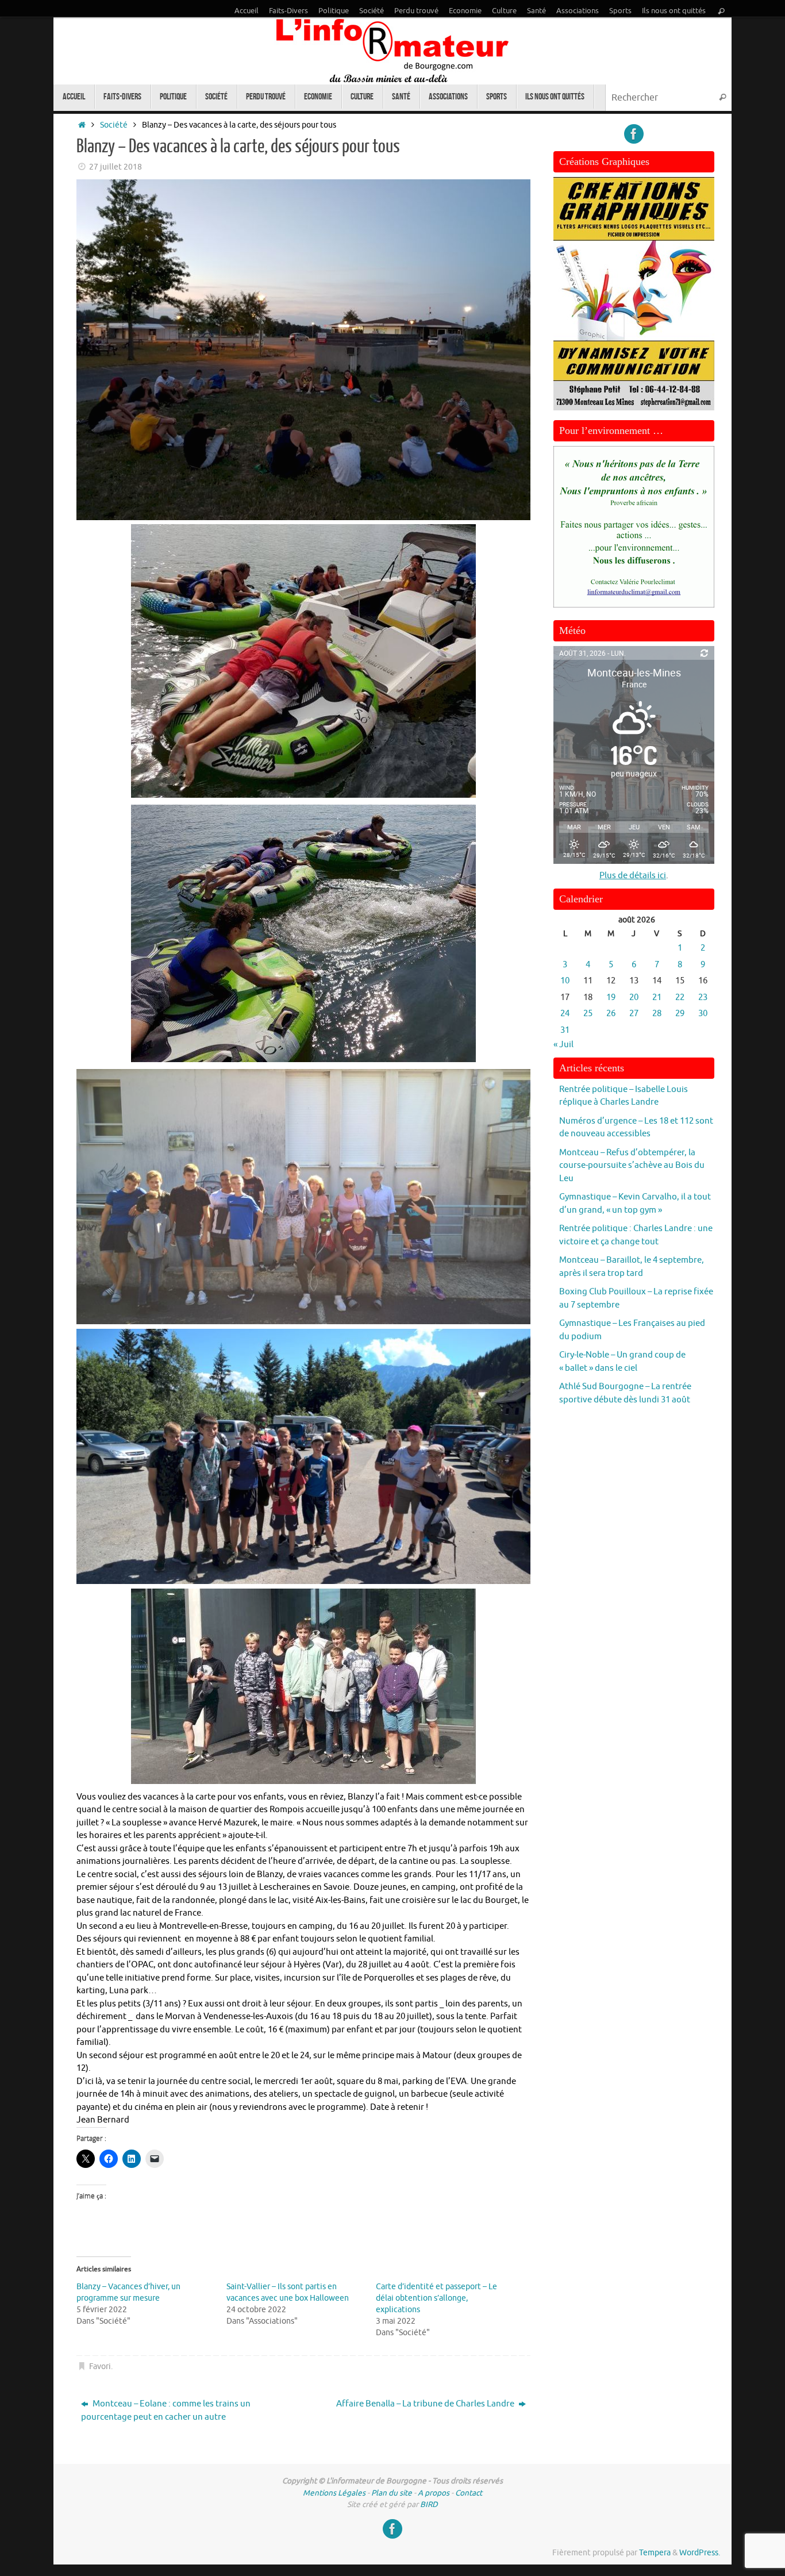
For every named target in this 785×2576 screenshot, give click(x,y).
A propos (434, 2493)
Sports (620, 11)
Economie (465, 11)
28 (657, 1014)
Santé (536, 11)
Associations (578, 11)
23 (703, 997)
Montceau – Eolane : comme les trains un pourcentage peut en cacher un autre (166, 2410)
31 (565, 1030)
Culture (504, 11)
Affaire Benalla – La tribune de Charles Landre (426, 2404)
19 (611, 997)
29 (680, 1014)
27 (634, 1014)
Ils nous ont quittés (674, 11)
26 (611, 1014)
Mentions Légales (334, 2493)
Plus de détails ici (633, 876)
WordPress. (700, 2553)
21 (657, 997)
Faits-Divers (288, 11)
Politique (334, 11)
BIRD (429, 2504)
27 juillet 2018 (116, 167)
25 (588, 1014)
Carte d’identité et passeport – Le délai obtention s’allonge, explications (436, 2298)
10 (565, 981)
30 (703, 1014)
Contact (469, 2493)
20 (634, 997)
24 (565, 1014)
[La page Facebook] (634, 134)
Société (372, 11)
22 (680, 997)
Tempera (655, 2553)
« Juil (563, 1045)
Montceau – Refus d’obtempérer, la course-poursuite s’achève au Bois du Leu (632, 1166)
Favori (100, 2367)
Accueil (247, 11)
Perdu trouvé (416, 11)
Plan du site (392, 2493)
